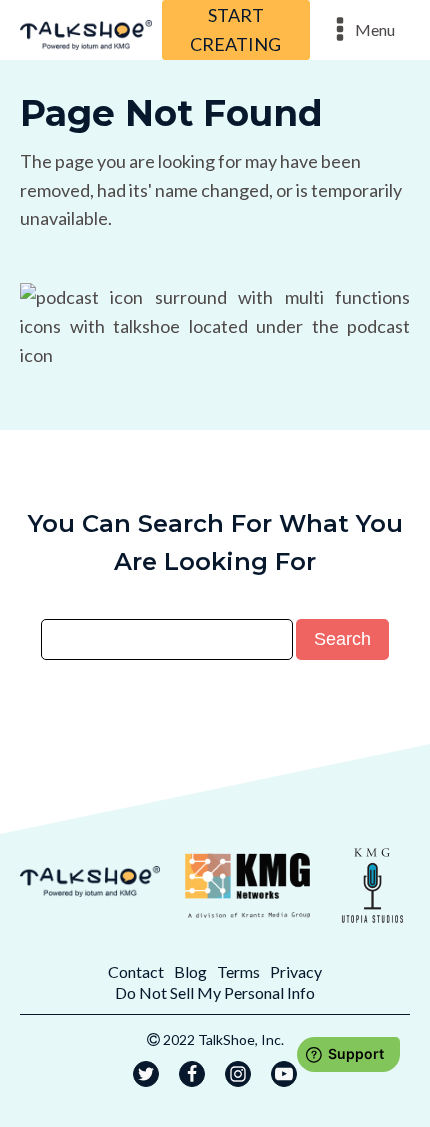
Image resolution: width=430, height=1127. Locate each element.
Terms (238, 971)
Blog (190, 971)
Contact (136, 971)
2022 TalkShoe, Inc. (223, 1039)
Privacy (296, 971)
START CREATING (235, 29)
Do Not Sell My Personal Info (215, 992)
